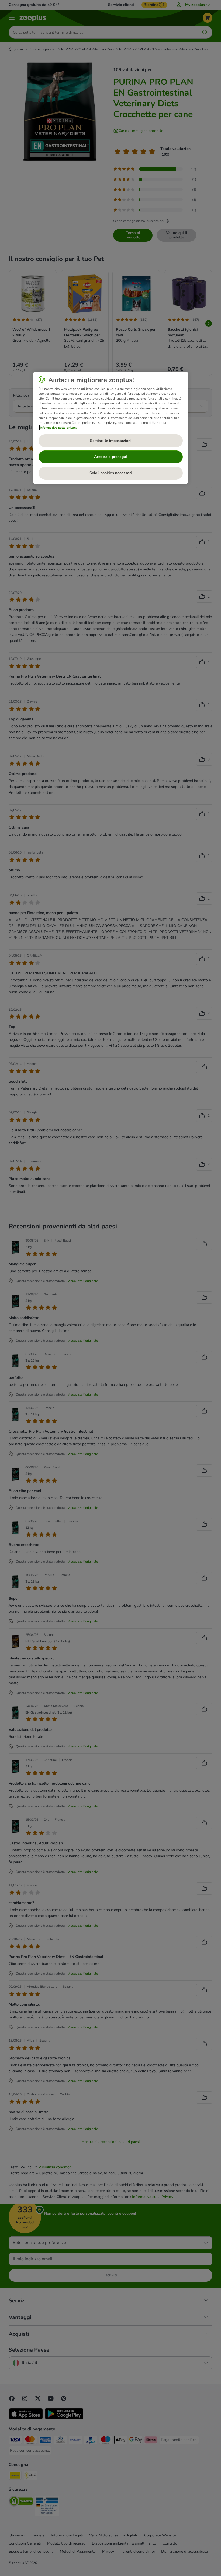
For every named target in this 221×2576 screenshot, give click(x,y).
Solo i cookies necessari (111, 473)
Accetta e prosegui (110, 457)
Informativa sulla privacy (59, 428)
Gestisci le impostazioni (111, 441)
